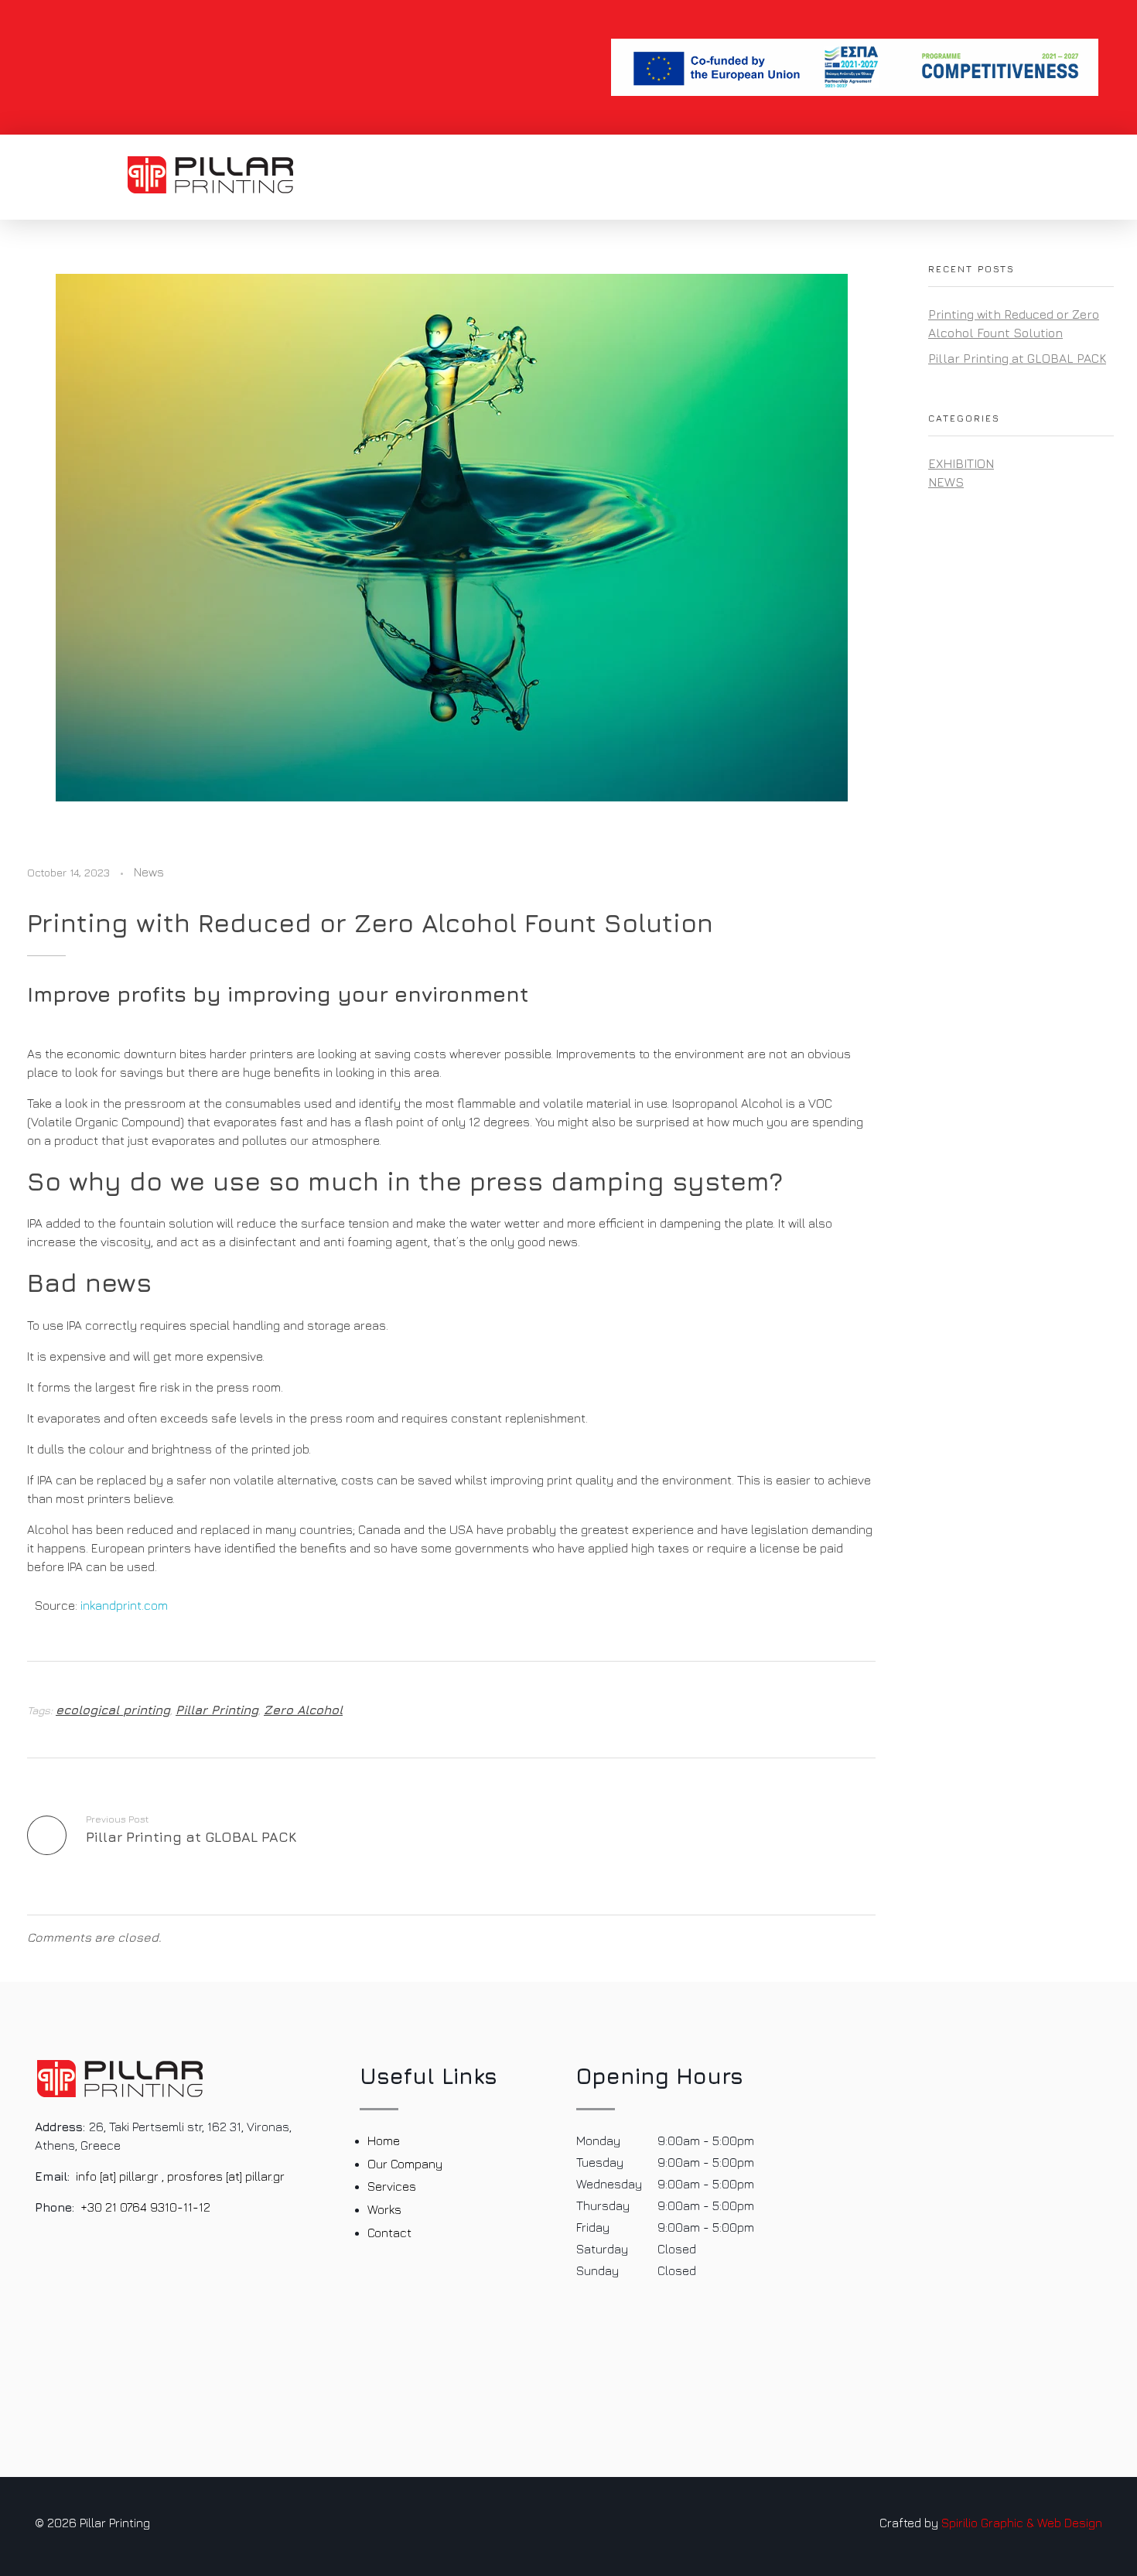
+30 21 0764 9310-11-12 (145, 2207)
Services (392, 2186)
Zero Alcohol (303, 1710)
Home (384, 2140)
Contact (389, 2233)
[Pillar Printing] (210, 175)
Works (384, 2209)
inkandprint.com (124, 1605)
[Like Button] (854, 1710)
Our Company (405, 2164)
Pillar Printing (217, 1710)
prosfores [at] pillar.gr (226, 2176)
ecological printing (113, 1710)
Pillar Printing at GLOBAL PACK (1017, 358)
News (149, 872)
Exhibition (961, 463)
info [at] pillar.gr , (120, 2176)
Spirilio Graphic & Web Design (1022, 2523)
